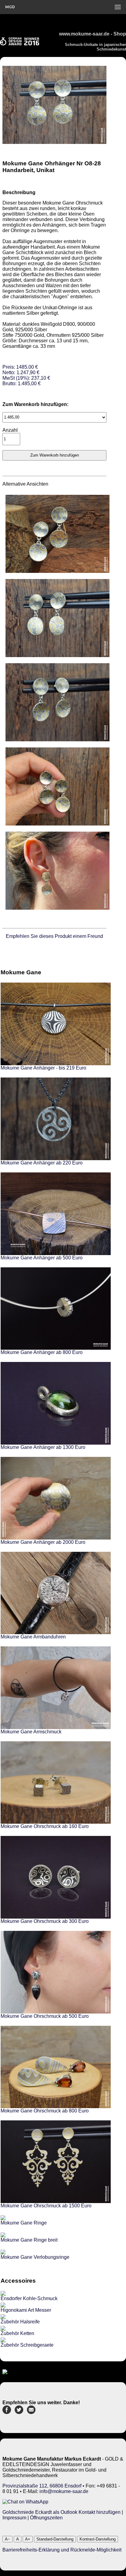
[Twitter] (19, 2412)
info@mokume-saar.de (64, 2491)
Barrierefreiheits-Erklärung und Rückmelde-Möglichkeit (62, 2550)
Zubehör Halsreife (20, 2322)
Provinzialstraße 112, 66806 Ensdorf (42, 2486)
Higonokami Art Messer (26, 2310)
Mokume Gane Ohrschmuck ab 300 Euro (45, 1921)
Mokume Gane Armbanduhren (33, 1637)
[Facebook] (7, 2412)
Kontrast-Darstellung (98, 2539)
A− (7, 2539)
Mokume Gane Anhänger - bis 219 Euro (43, 1068)
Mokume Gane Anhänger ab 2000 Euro (43, 1542)
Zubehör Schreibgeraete (27, 2345)
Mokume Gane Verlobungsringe (35, 2257)
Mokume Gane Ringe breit (29, 2240)
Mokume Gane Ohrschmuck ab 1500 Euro (46, 2206)
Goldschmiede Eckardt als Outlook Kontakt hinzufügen (61, 2512)
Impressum (14, 2518)
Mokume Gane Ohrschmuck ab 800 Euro (45, 2111)
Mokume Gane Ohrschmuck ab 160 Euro (45, 1826)
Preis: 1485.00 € (26, 375)
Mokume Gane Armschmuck (31, 1732)
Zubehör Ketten (17, 2333)
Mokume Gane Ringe (24, 2223)
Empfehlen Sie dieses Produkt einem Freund (54, 936)
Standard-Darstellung (55, 2539)
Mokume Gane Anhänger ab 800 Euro (42, 1352)
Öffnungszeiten (46, 2518)
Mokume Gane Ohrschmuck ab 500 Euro (45, 2016)
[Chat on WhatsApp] (25, 2502)
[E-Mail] (31, 2412)
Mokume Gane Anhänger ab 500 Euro (42, 1258)
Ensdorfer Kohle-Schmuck (29, 2298)
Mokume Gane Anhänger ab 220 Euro (42, 1163)
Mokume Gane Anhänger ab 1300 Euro (43, 1447)
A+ (28, 2539)
